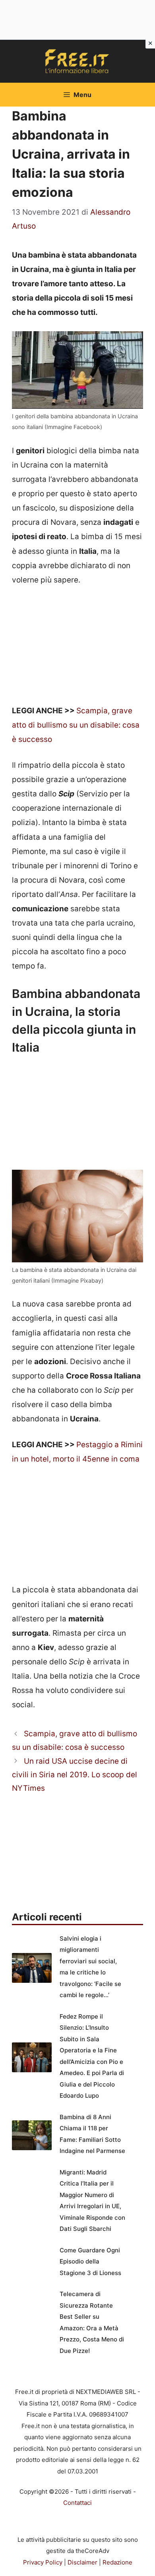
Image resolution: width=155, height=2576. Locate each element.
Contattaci (77, 2503)
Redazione (117, 2562)
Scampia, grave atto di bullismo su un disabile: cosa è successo (76, 725)
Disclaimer (82, 2562)
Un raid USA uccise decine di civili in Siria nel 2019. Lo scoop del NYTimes (75, 1775)
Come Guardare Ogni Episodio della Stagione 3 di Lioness (90, 2262)
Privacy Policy (43, 2562)
